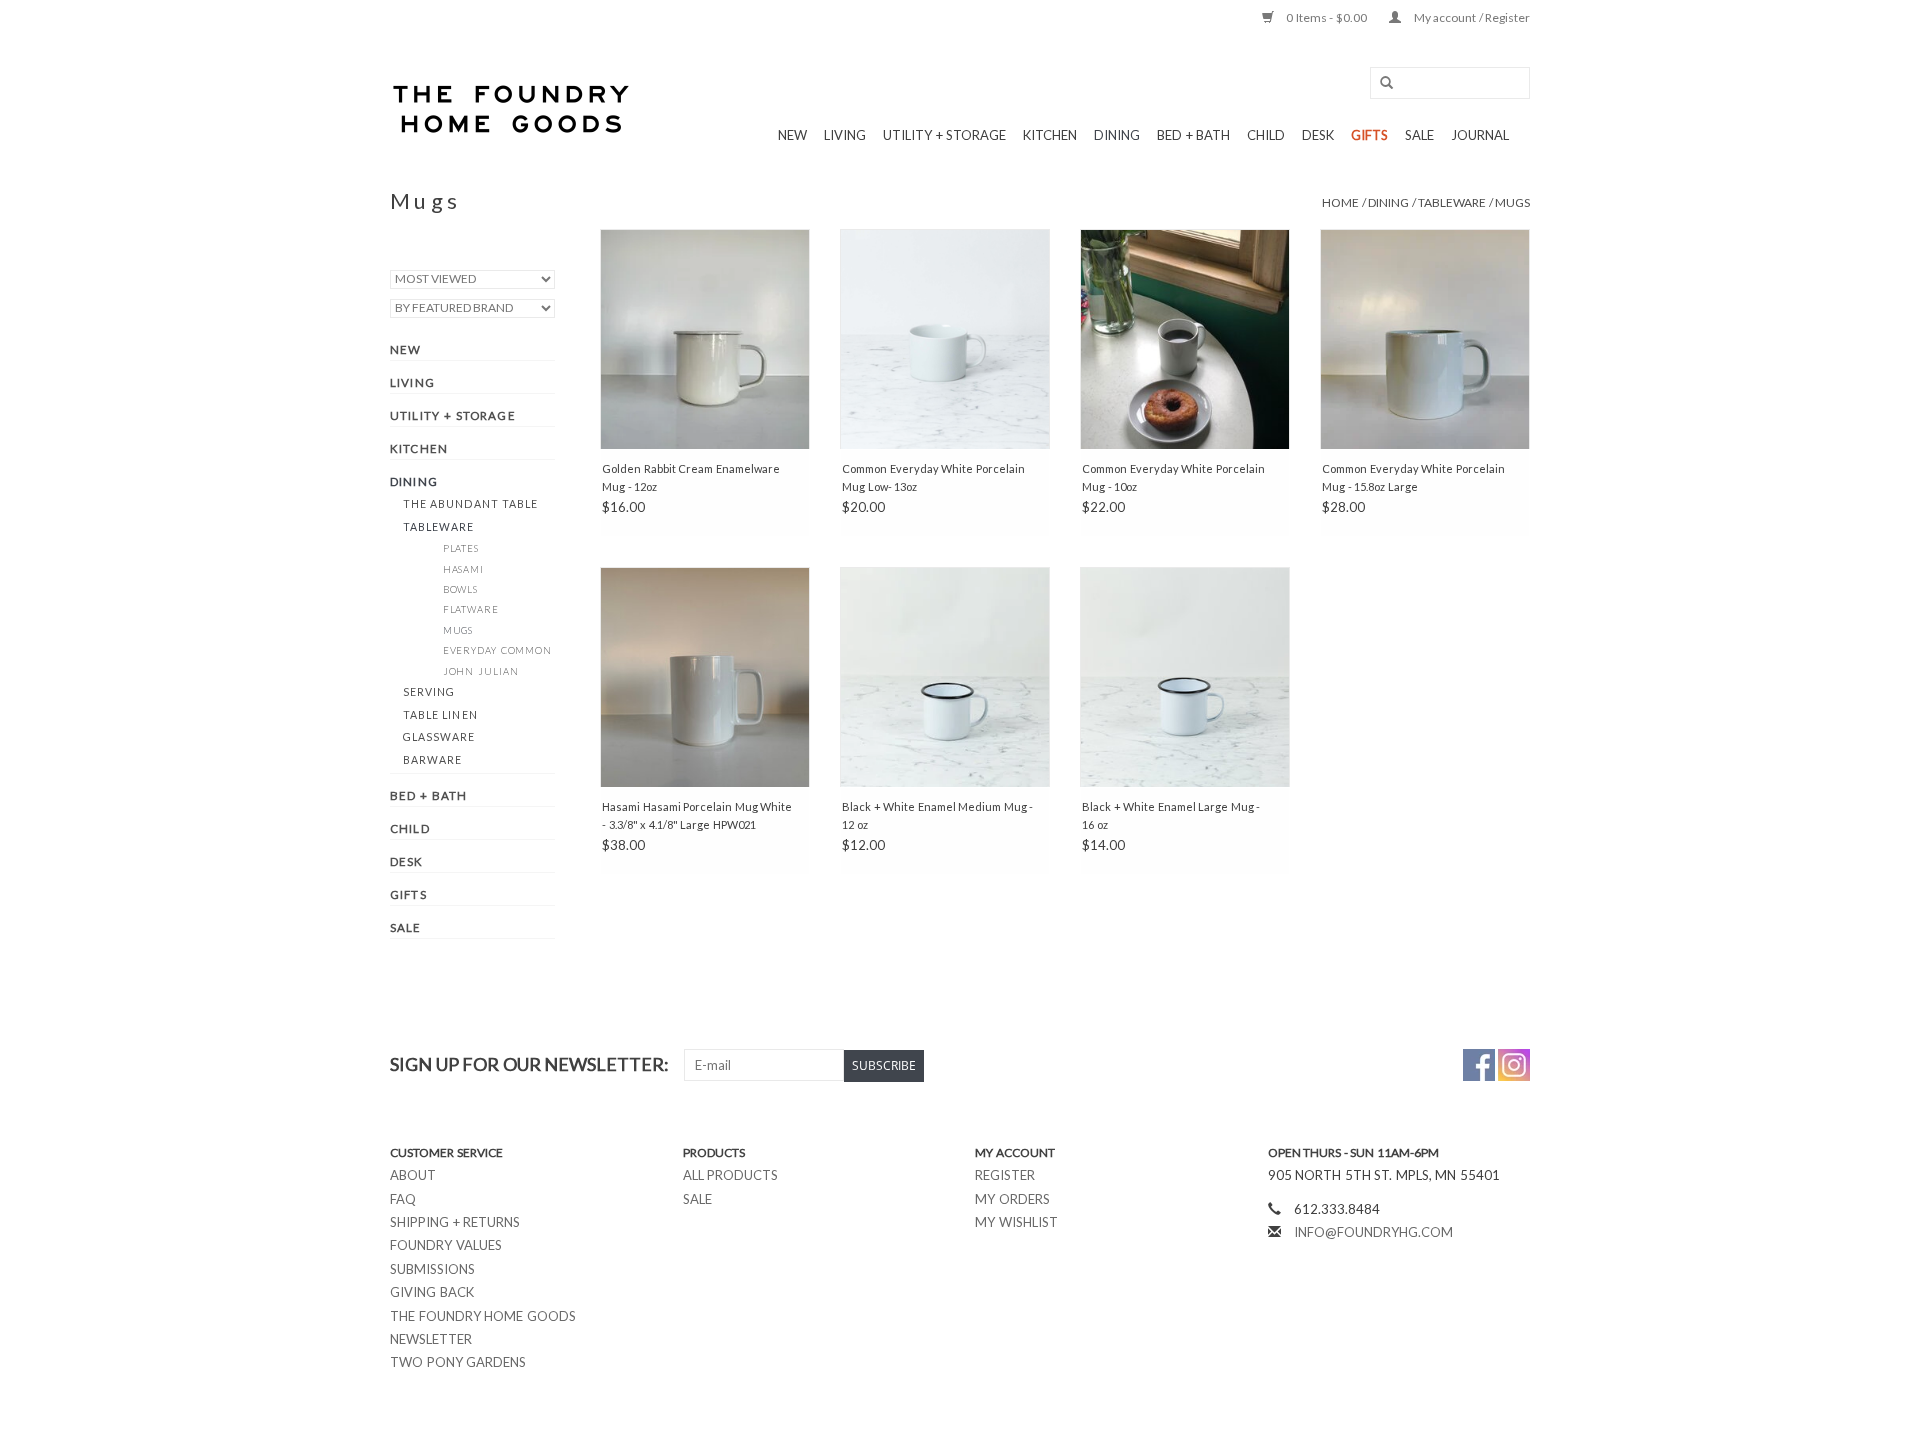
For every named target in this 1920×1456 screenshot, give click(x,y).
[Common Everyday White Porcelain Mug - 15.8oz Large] (1425, 339)
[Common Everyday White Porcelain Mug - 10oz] (1185, 339)
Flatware (471, 609)
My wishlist (1016, 1222)
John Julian (481, 671)
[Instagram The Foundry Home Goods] (1514, 1065)
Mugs (1512, 202)
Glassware (439, 737)
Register (1005, 1175)
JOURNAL (1480, 135)
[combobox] (1450, 83)
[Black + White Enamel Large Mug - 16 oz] (1185, 677)
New (792, 135)
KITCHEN (1050, 135)
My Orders (1012, 1199)
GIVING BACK (432, 1292)
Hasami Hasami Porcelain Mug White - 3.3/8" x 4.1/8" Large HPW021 (697, 815)
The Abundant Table (471, 504)
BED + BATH (1193, 135)
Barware (432, 760)
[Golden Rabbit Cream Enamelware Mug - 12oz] (705, 339)
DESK (1318, 135)
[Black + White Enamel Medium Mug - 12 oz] (945, 677)
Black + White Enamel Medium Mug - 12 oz (937, 815)
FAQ (403, 1199)
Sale (697, 1199)
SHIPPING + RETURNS (455, 1222)
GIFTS (1369, 135)
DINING (1117, 135)
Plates (461, 548)
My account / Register (1470, 17)
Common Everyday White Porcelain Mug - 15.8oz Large (1413, 477)
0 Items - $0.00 (1327, 17)
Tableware (1452, 202)
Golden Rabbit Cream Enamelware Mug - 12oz (691, 477)
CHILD (1266, 135)
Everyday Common (498, 650)
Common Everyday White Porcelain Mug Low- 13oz (933, 477)
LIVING (845, 135)
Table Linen (440, 715)
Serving (429, 692)
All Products (731, 1175)
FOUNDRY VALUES (446, 1245)
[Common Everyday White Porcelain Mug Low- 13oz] (945, 339)
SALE (1419, 135)
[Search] (1380, 83)
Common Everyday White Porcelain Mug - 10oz (1173, 477)
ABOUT (413, 1175)
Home (1340, 202)
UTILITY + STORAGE (944, 135)
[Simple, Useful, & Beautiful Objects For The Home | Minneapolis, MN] (512, 109)
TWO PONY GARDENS (458, 1362)
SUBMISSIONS (432, 1269)
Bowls (461, 589)
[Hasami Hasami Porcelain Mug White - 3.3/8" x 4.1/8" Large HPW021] (705, 677)
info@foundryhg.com (1373, 1232)
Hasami (464, 569)
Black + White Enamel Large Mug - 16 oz (1171, 815)
